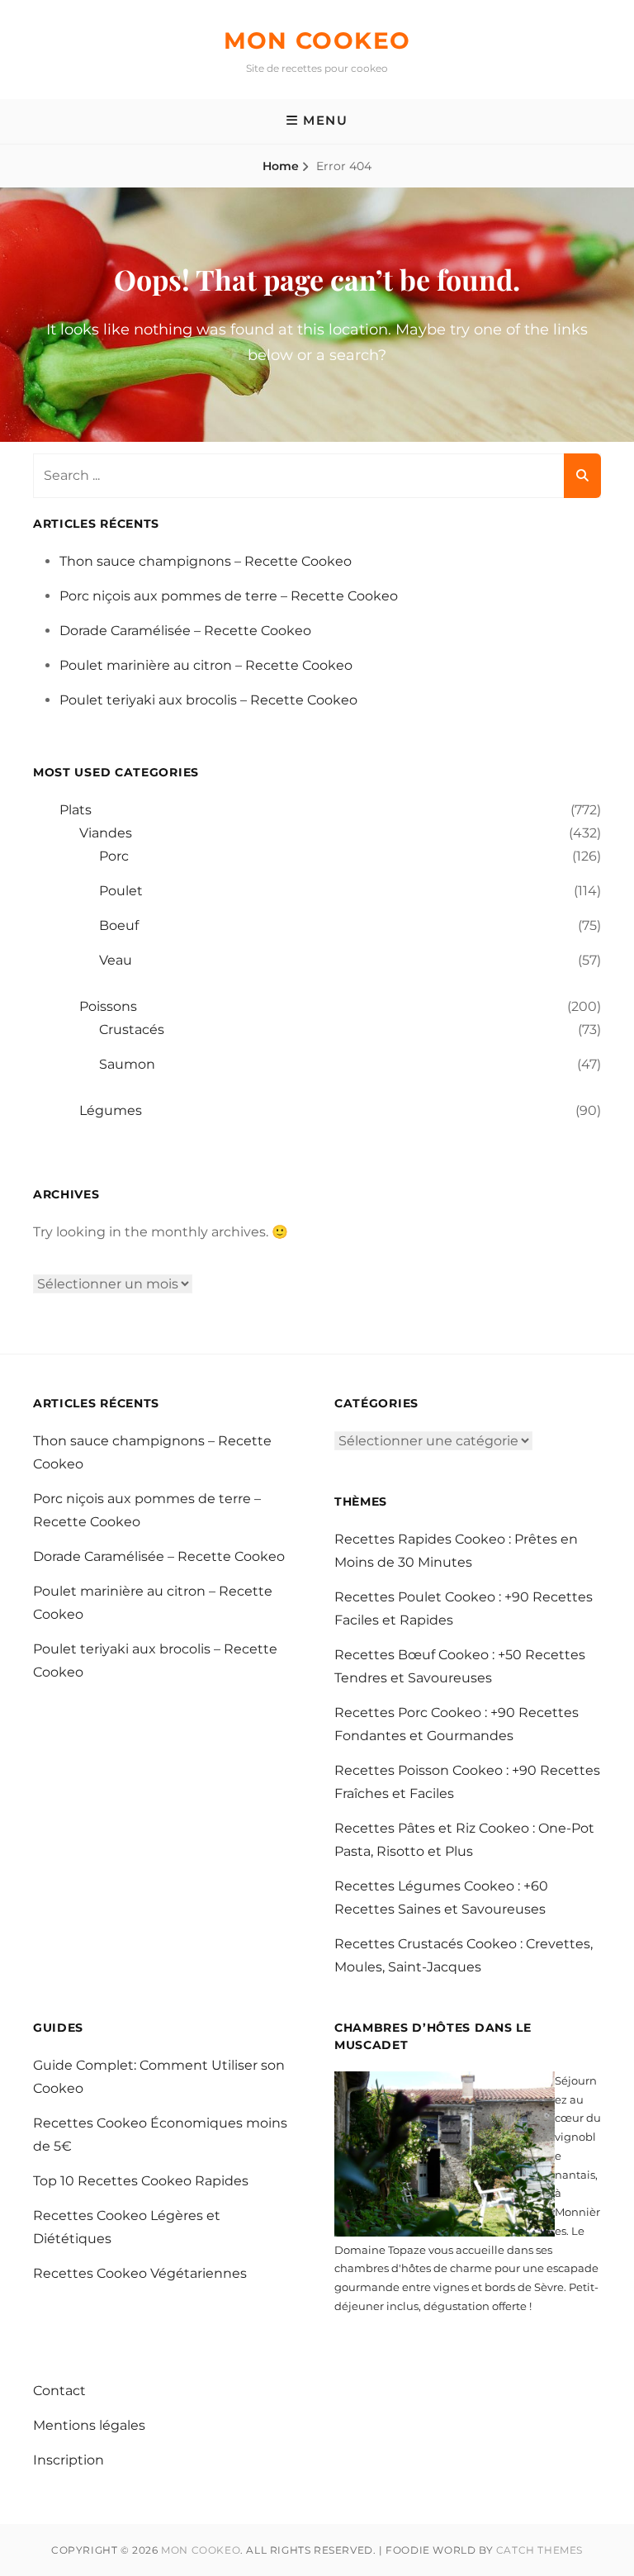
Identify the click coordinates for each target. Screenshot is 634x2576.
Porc (114, 856)
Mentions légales (89, 2425)
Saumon (127, 1064)
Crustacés (132, 1029)
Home (281, 166)
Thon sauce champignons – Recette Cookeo (206, 561)
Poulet (121, 891)
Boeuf (119, 925)
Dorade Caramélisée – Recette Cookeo (185, 631)
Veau (116, 960)
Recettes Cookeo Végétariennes (140, 2273)
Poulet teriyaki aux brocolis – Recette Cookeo (208, 700)
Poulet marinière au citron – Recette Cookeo (206, 665)
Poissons (108, 1006)
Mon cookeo (317, 40)
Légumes (111, 1110)
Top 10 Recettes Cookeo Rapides (141, 2181)
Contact (59, 2391)
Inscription (69, 2460)
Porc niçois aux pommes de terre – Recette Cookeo (229, 596)
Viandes (106, 833)
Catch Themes (539, 2550)
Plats (76, 810)
